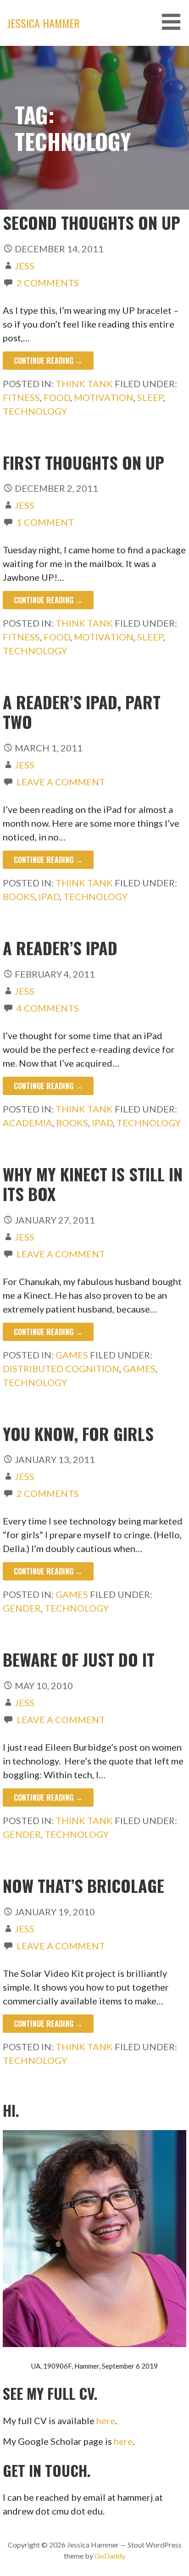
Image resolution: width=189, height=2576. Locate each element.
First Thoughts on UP (83, 462)
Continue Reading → (48, 361)
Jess (25, 266)
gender (22, 1608)
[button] (174, 22)
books (19, 896)
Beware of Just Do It (79, 1659)
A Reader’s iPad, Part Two (82, 712)
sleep (150, 397)
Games (72, 1355)
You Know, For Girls (78, 1433)
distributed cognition (61, 1369)
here (106, 2420)
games (139, 1369)
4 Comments (48, 1008)
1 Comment (45, 522)
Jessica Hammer (43, 23)
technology (35, 411)
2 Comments (48, 283)
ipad (49, 896)
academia (28, 1123)
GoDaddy (110, 2556)
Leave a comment (61, 782)
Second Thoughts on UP (92, 222)
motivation (104, 397)
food (57, 397)
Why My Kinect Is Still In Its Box (93, 1184)
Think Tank (84, 384)
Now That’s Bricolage (83, 1885)
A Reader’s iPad (60, 948)
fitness (21, 397)
